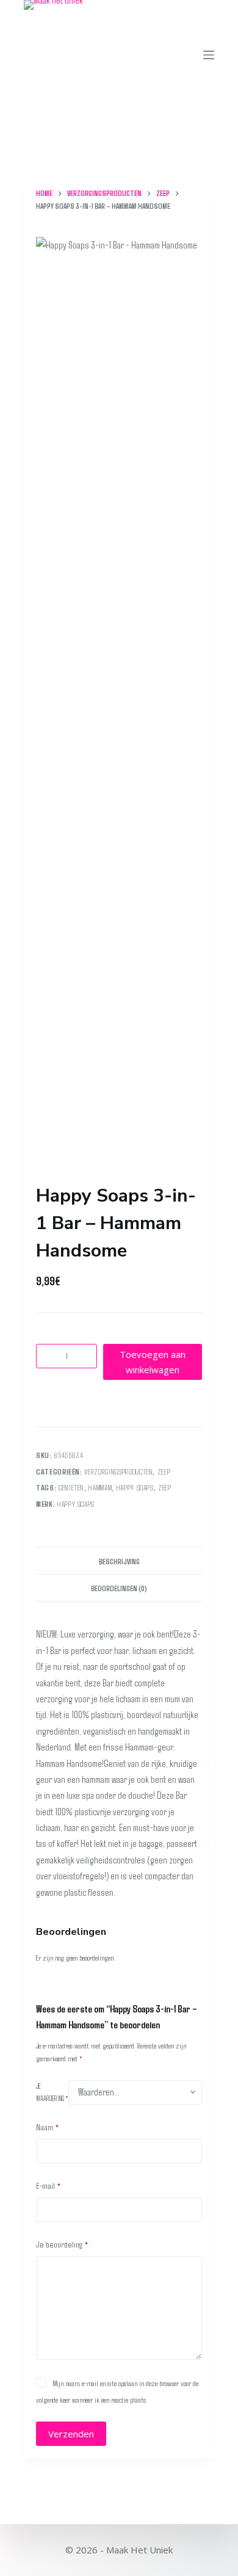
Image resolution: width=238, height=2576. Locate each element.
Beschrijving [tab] (119, 1561)
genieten (71, 1487)
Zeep (164, 1471)
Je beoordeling (62, 2244)
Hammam (100, 1487)
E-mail (49, 2185)
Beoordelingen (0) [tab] (119, 1588)
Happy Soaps (76, 1504)
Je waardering (52, 2092)
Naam (48, 2127)
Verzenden (71, 2434)
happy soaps (135, 1487)
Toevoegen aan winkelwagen (153, 1362)
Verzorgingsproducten (118, 1471)
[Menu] (209, 55)
